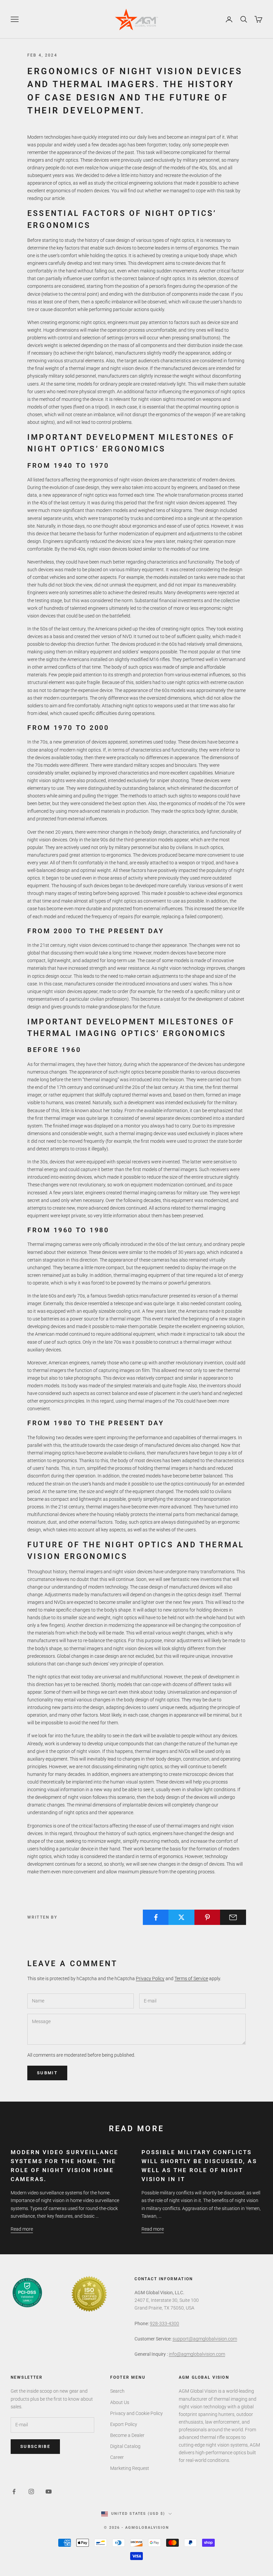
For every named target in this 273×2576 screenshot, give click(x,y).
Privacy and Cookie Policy (136, 2413)
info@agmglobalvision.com (197, 2354)
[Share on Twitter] (181, 1917)
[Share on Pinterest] (207, 1917)
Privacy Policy (150, 1978)
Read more (22, 2229)
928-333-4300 (164, 2323)
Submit (47, 2073)
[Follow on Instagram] (31, 2491)
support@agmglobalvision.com (205, 2339)
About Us (120, 2402)
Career (117, 2457)
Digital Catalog (125, 2446)
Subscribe (35, 2446)
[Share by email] (233, 1917)
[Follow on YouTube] (49, 2491)
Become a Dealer (127, 2435)
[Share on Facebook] (156, 1917)
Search (117, 2391)
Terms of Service (191, 1978)
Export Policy (124, 2424)
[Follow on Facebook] (14, 2491)
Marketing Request (130, 2468)
